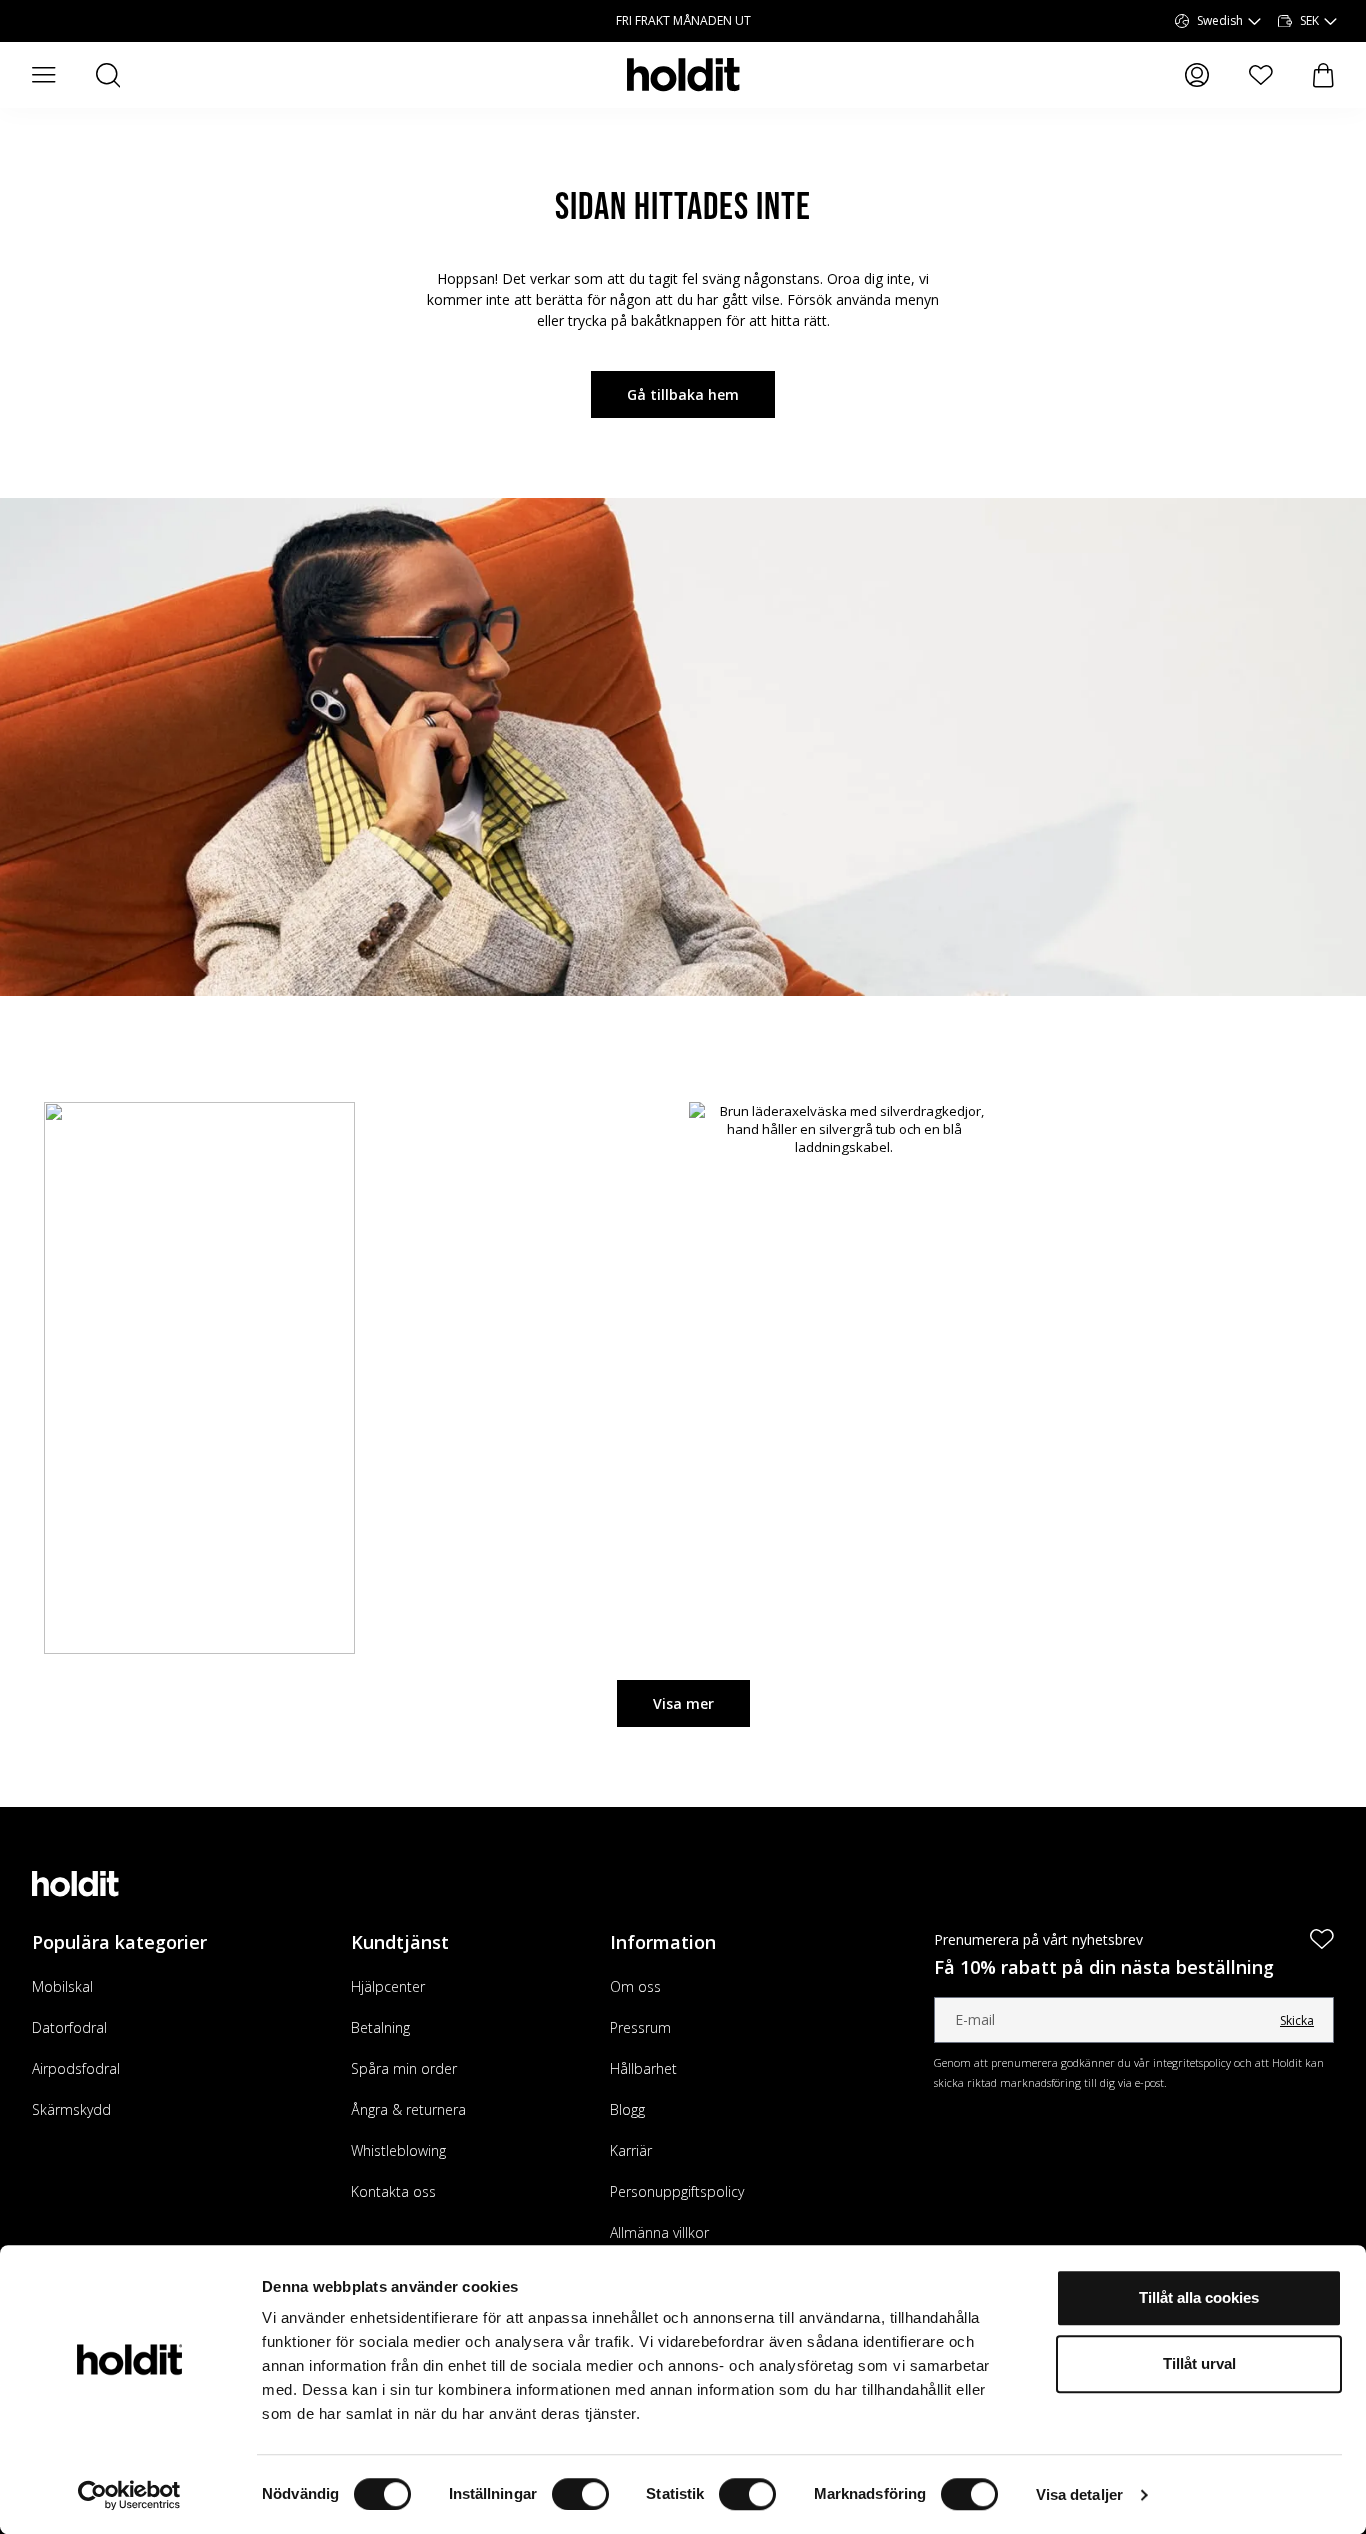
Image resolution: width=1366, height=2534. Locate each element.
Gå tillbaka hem (683, 394)
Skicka (1297, 2020)
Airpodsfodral (76, 2068)
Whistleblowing (398, 2150)
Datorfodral (69, 2027)
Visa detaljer (1079, 2494)
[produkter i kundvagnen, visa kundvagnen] (1323, 75)
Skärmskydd (71, 2109)
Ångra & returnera (408, 2109)
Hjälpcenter (388, 1986)
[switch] (580, 2494)
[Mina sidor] (1197, 75)
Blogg (627, 2109)
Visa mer (683, 1703)
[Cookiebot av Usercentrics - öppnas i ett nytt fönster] (129, 2495)
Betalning (380, 2027)
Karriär (631, 2150)
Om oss (635, 1986)
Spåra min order (404, 2068)
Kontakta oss (393, 2191)
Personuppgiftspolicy (677, 2191)
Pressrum (640, 2027)
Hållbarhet (643, 2068)
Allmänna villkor (659, 2232)
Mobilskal (62, 1986)
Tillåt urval (1199, 2363)
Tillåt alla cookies (1199, 2297)
